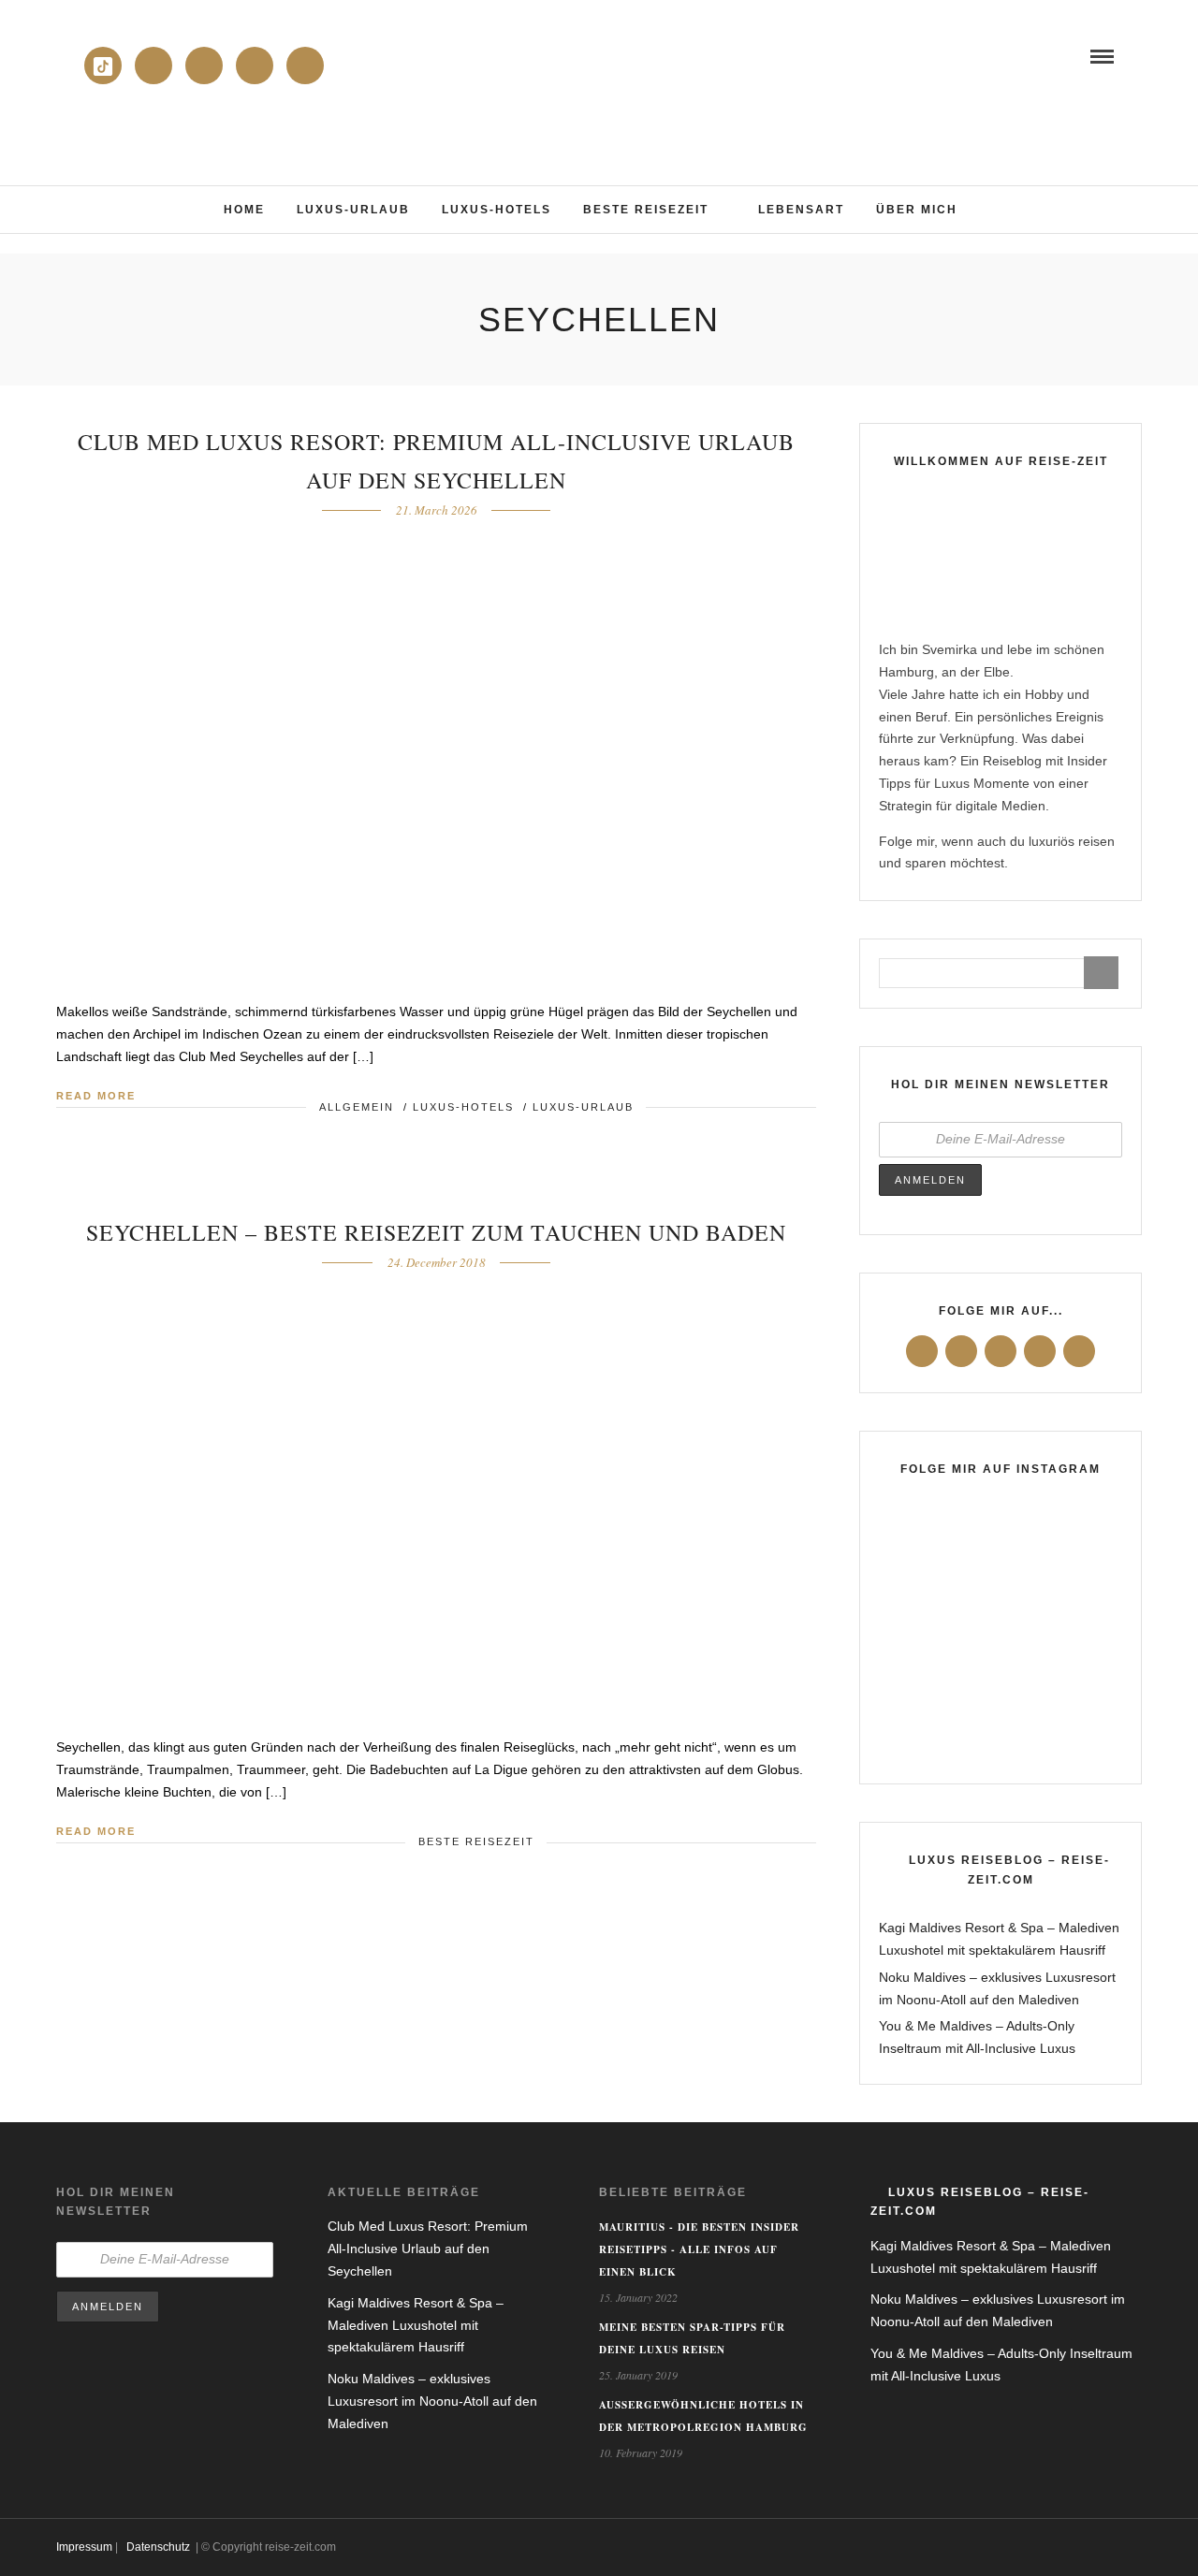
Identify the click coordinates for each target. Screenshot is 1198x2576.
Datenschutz (158, 2547)
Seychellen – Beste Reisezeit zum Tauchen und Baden (436, 1232)
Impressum (84, 2547)
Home (244, 210)
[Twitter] (961, 1351)
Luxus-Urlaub (353, 210)
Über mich (917, 210)
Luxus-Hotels (497, 210)
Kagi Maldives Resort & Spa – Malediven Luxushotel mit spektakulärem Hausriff (416, 2325)
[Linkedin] (153, 65)
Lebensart (801, 210)
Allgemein (357, 1107)
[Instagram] (204, 65)
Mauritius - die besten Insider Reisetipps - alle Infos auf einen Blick (699, 2249)
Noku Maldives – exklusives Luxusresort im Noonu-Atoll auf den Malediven (432, 2401)
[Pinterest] (305, 65)
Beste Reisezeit (646, 210)
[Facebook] (922, 1351)
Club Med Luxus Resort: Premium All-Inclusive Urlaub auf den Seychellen (428, 2249)
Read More (96, 1096)
